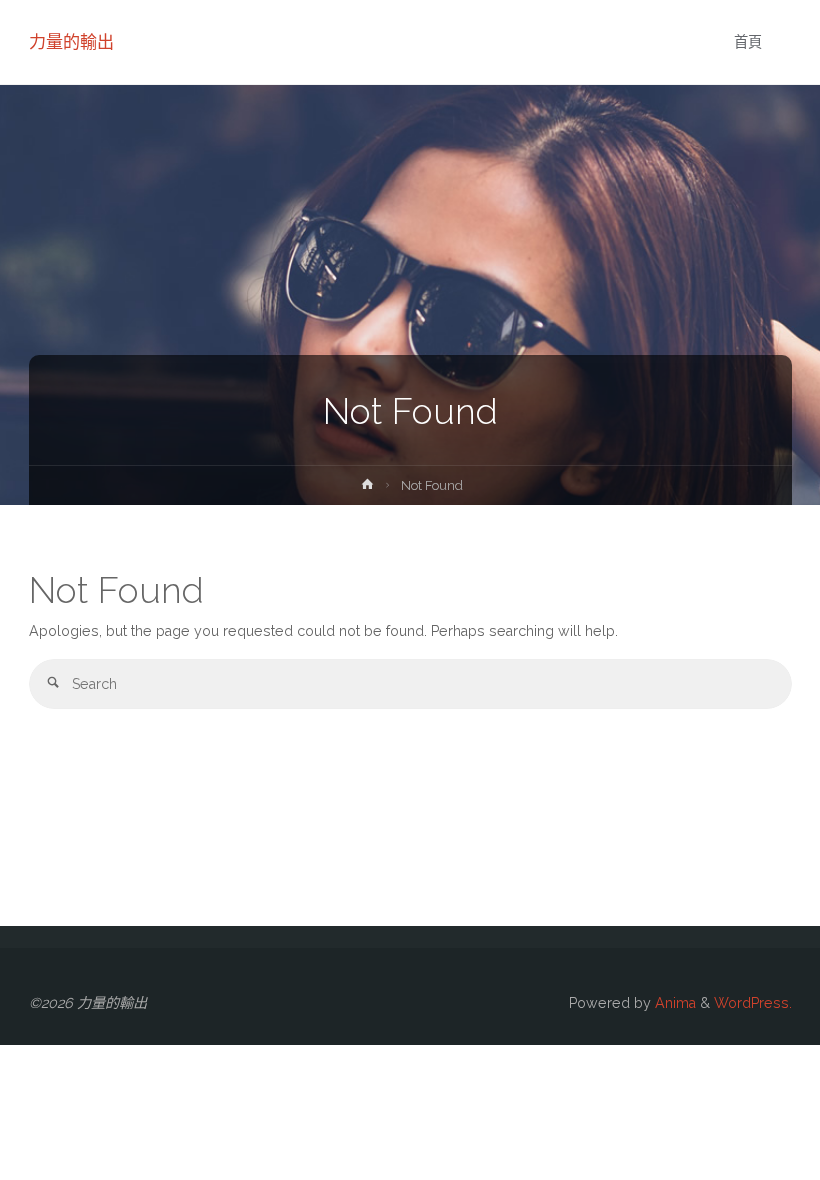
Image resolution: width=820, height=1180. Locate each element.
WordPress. (753, 1003)
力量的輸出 (71, 42)
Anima (673, 1003)
